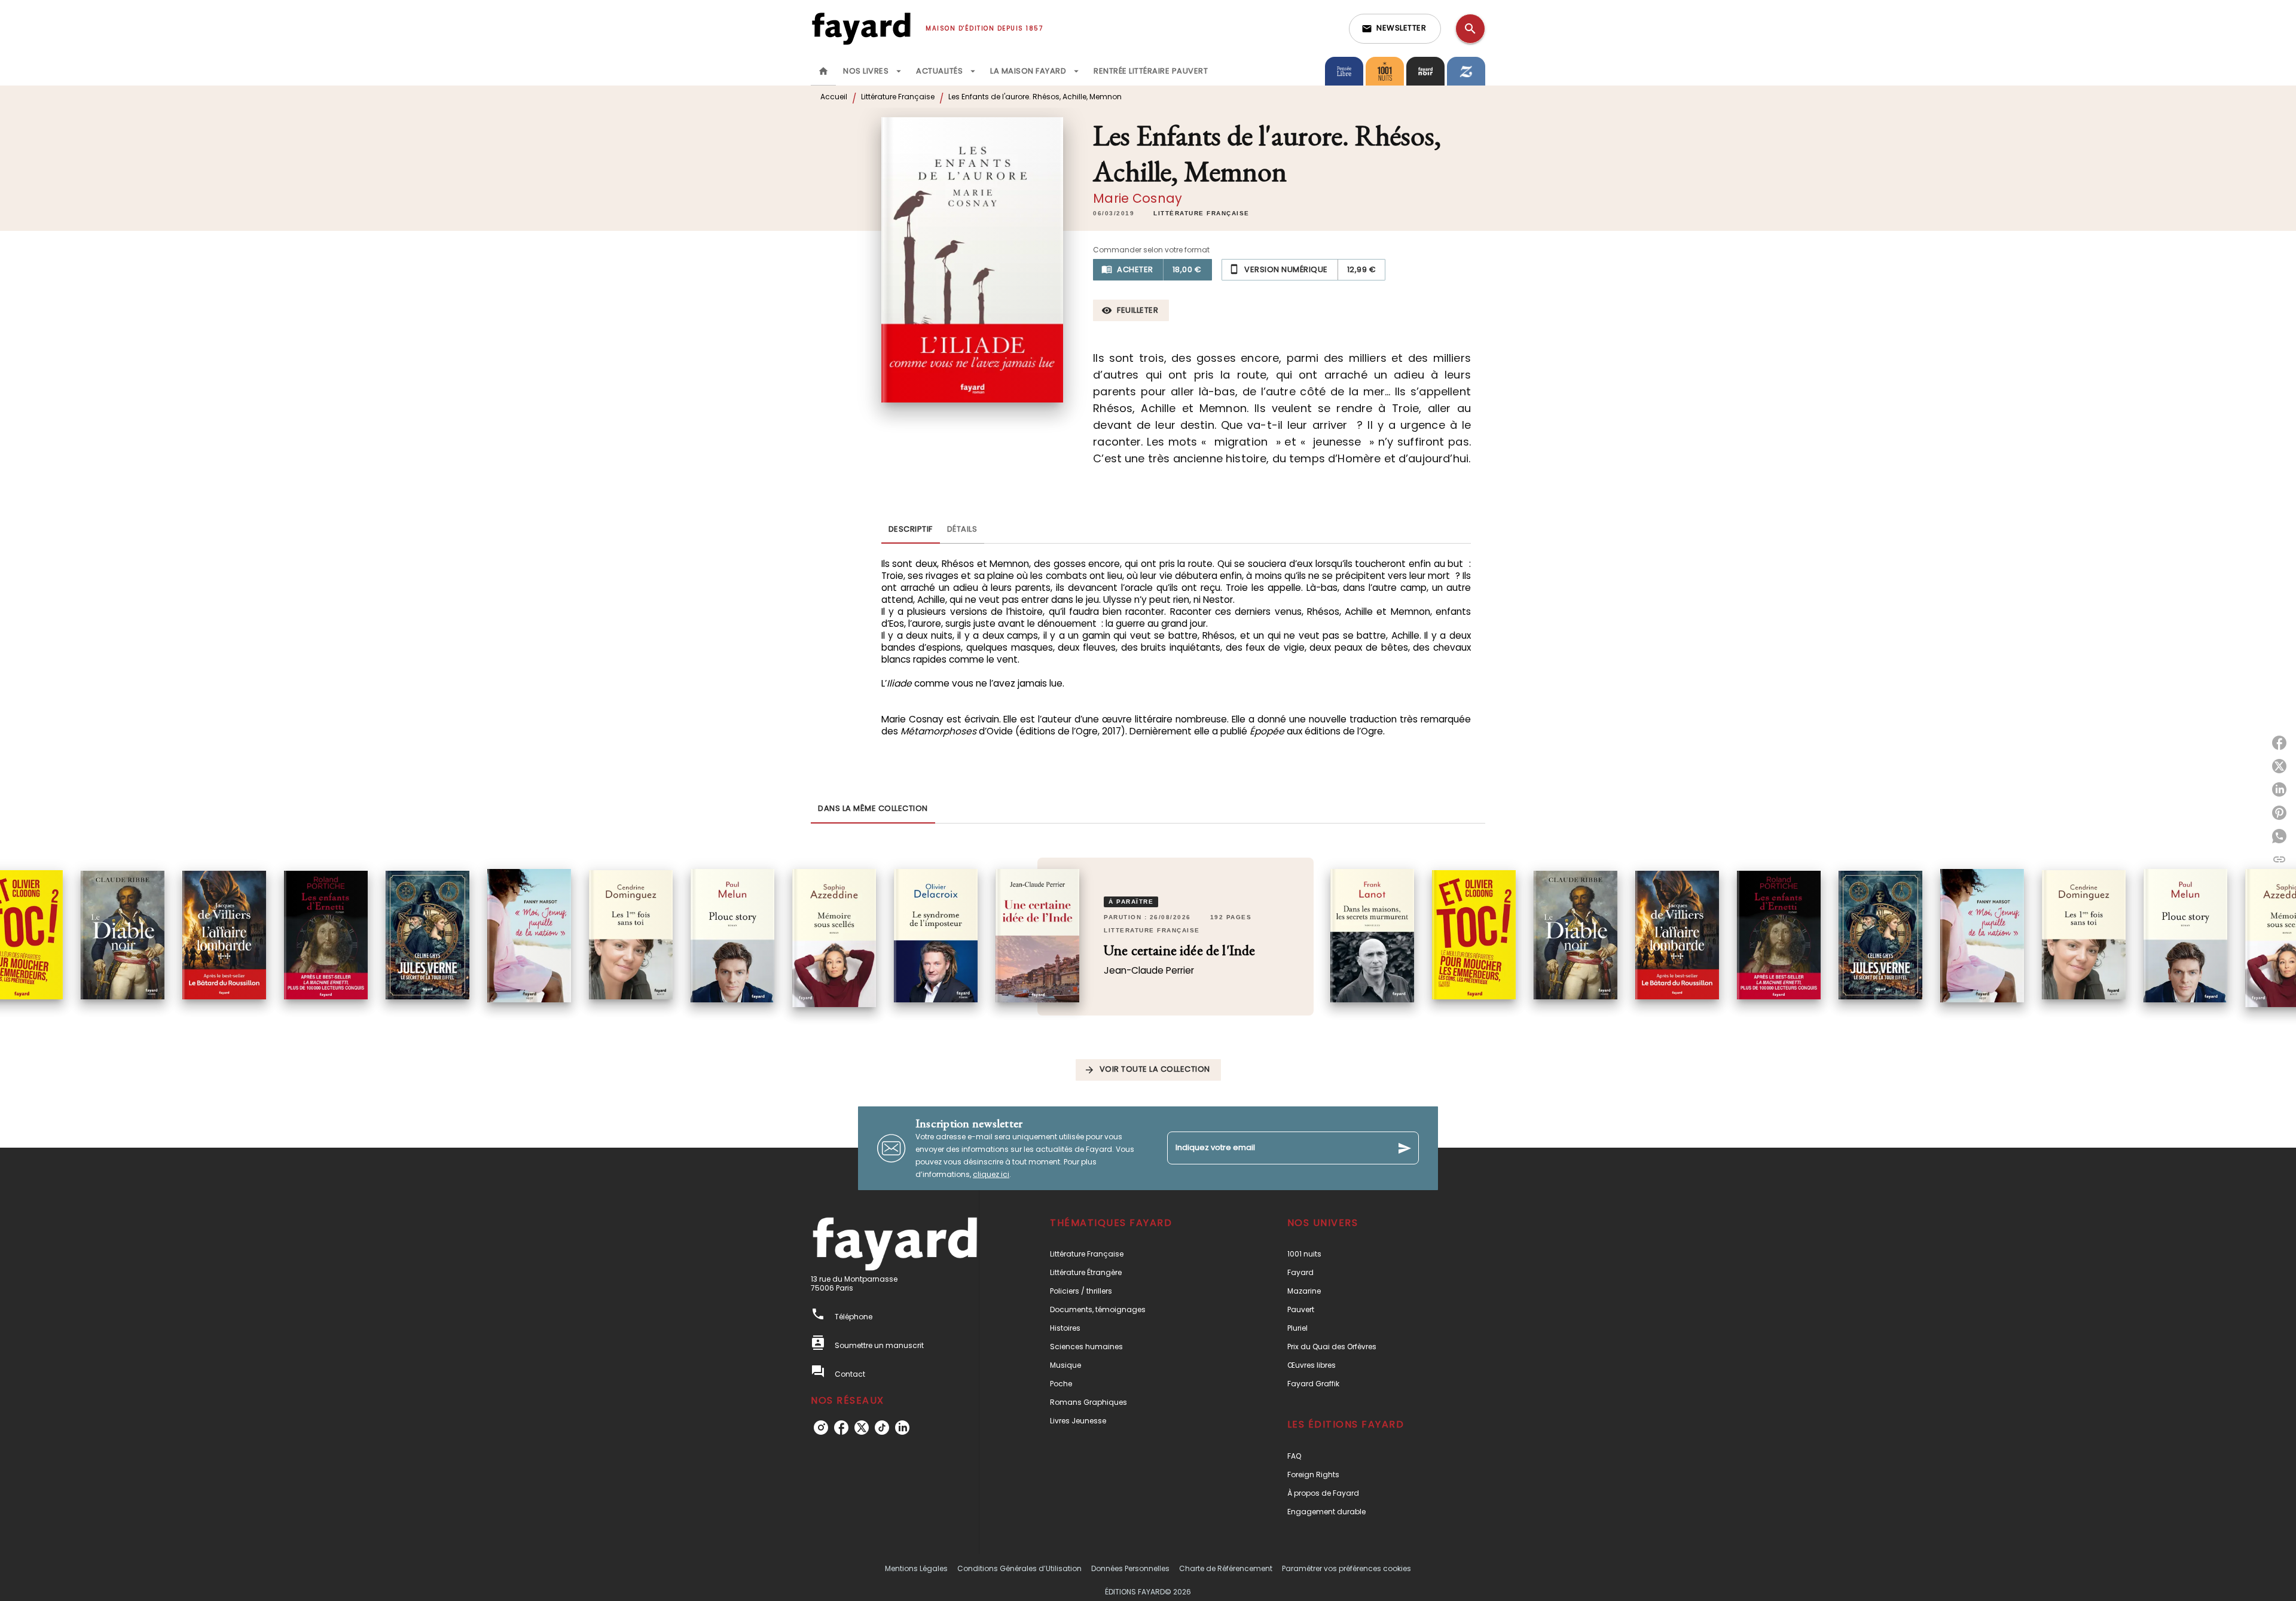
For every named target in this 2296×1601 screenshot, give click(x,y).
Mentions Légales (916, 1568)
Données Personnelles (1130, 1568)
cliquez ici (991, 1174)
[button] (1395, 29)
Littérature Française (898, 97)
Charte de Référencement (1226, 1568)
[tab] (823, 71)
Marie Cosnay (1138, 198)
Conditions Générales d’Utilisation (1019, 1568)
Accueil (834, 97)
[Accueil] (861, 28)
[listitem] (821, 1428)
